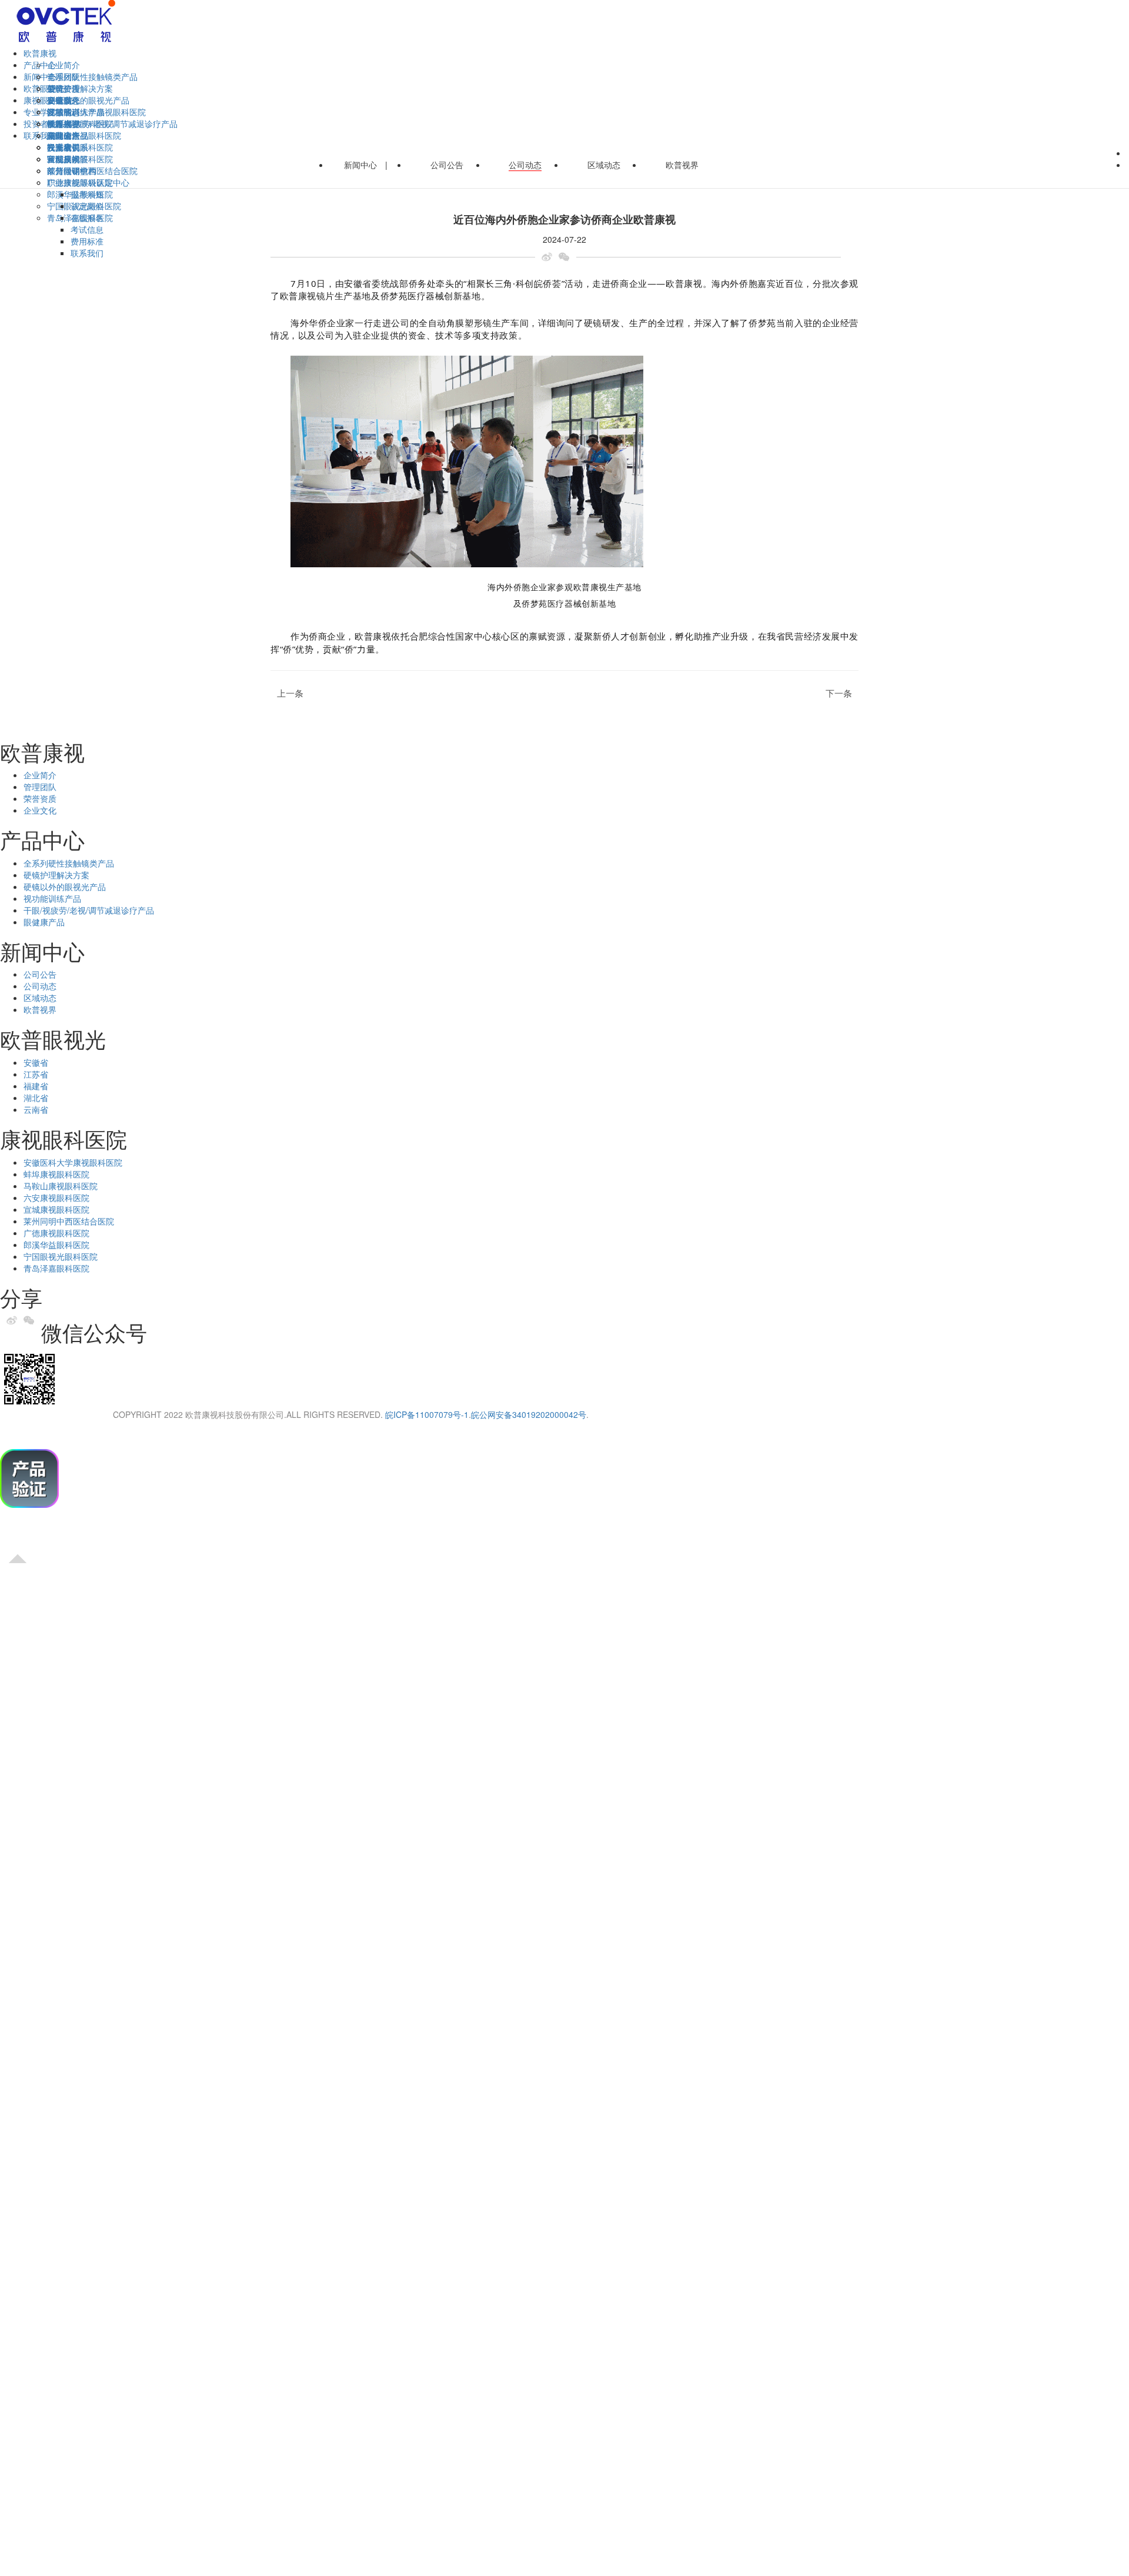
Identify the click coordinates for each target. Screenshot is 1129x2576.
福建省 (36, 1086)
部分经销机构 (72, 170)
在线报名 (87, 218)
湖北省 (36, 1098)
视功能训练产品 (52, 898)
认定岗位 (87, 206)
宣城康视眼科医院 (56, 1209)
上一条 (287, 693)
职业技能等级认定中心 (88, 182)
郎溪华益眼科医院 (56, 1244)
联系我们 (87, 253)
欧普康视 (40, 53)
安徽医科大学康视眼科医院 (96, 112)
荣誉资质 (40, 798)
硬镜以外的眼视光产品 (88, 100)
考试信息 (87, 229)
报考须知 (87, 194)
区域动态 (604, 165)
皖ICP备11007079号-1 (427, 1414)
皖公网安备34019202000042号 (529, 1414)
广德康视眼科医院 (56, 1233)
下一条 (842, 693)
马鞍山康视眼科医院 (61, 1186)
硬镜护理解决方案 (80, 88)
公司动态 (525, 165)
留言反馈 (64, 159)
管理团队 (40, 787)
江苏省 (36, 1074)
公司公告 (64, 88)
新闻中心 (360, 165)
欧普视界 (682, 165)
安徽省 (59, 100)
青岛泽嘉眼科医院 (56, 1268)
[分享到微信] (567, 257)
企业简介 (64, 65)
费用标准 (87, 241)
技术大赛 (64, 123)
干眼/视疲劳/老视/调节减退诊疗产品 (89, 910)
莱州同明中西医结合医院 (69, 1221)
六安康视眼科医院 (56, 1197)
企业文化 (40, 810)
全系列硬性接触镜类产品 (92, 76)
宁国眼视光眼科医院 (61, 1256)
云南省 (36, 1109)
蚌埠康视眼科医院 (56, 1174)
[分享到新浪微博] (550, 257)
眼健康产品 (44, 922)
